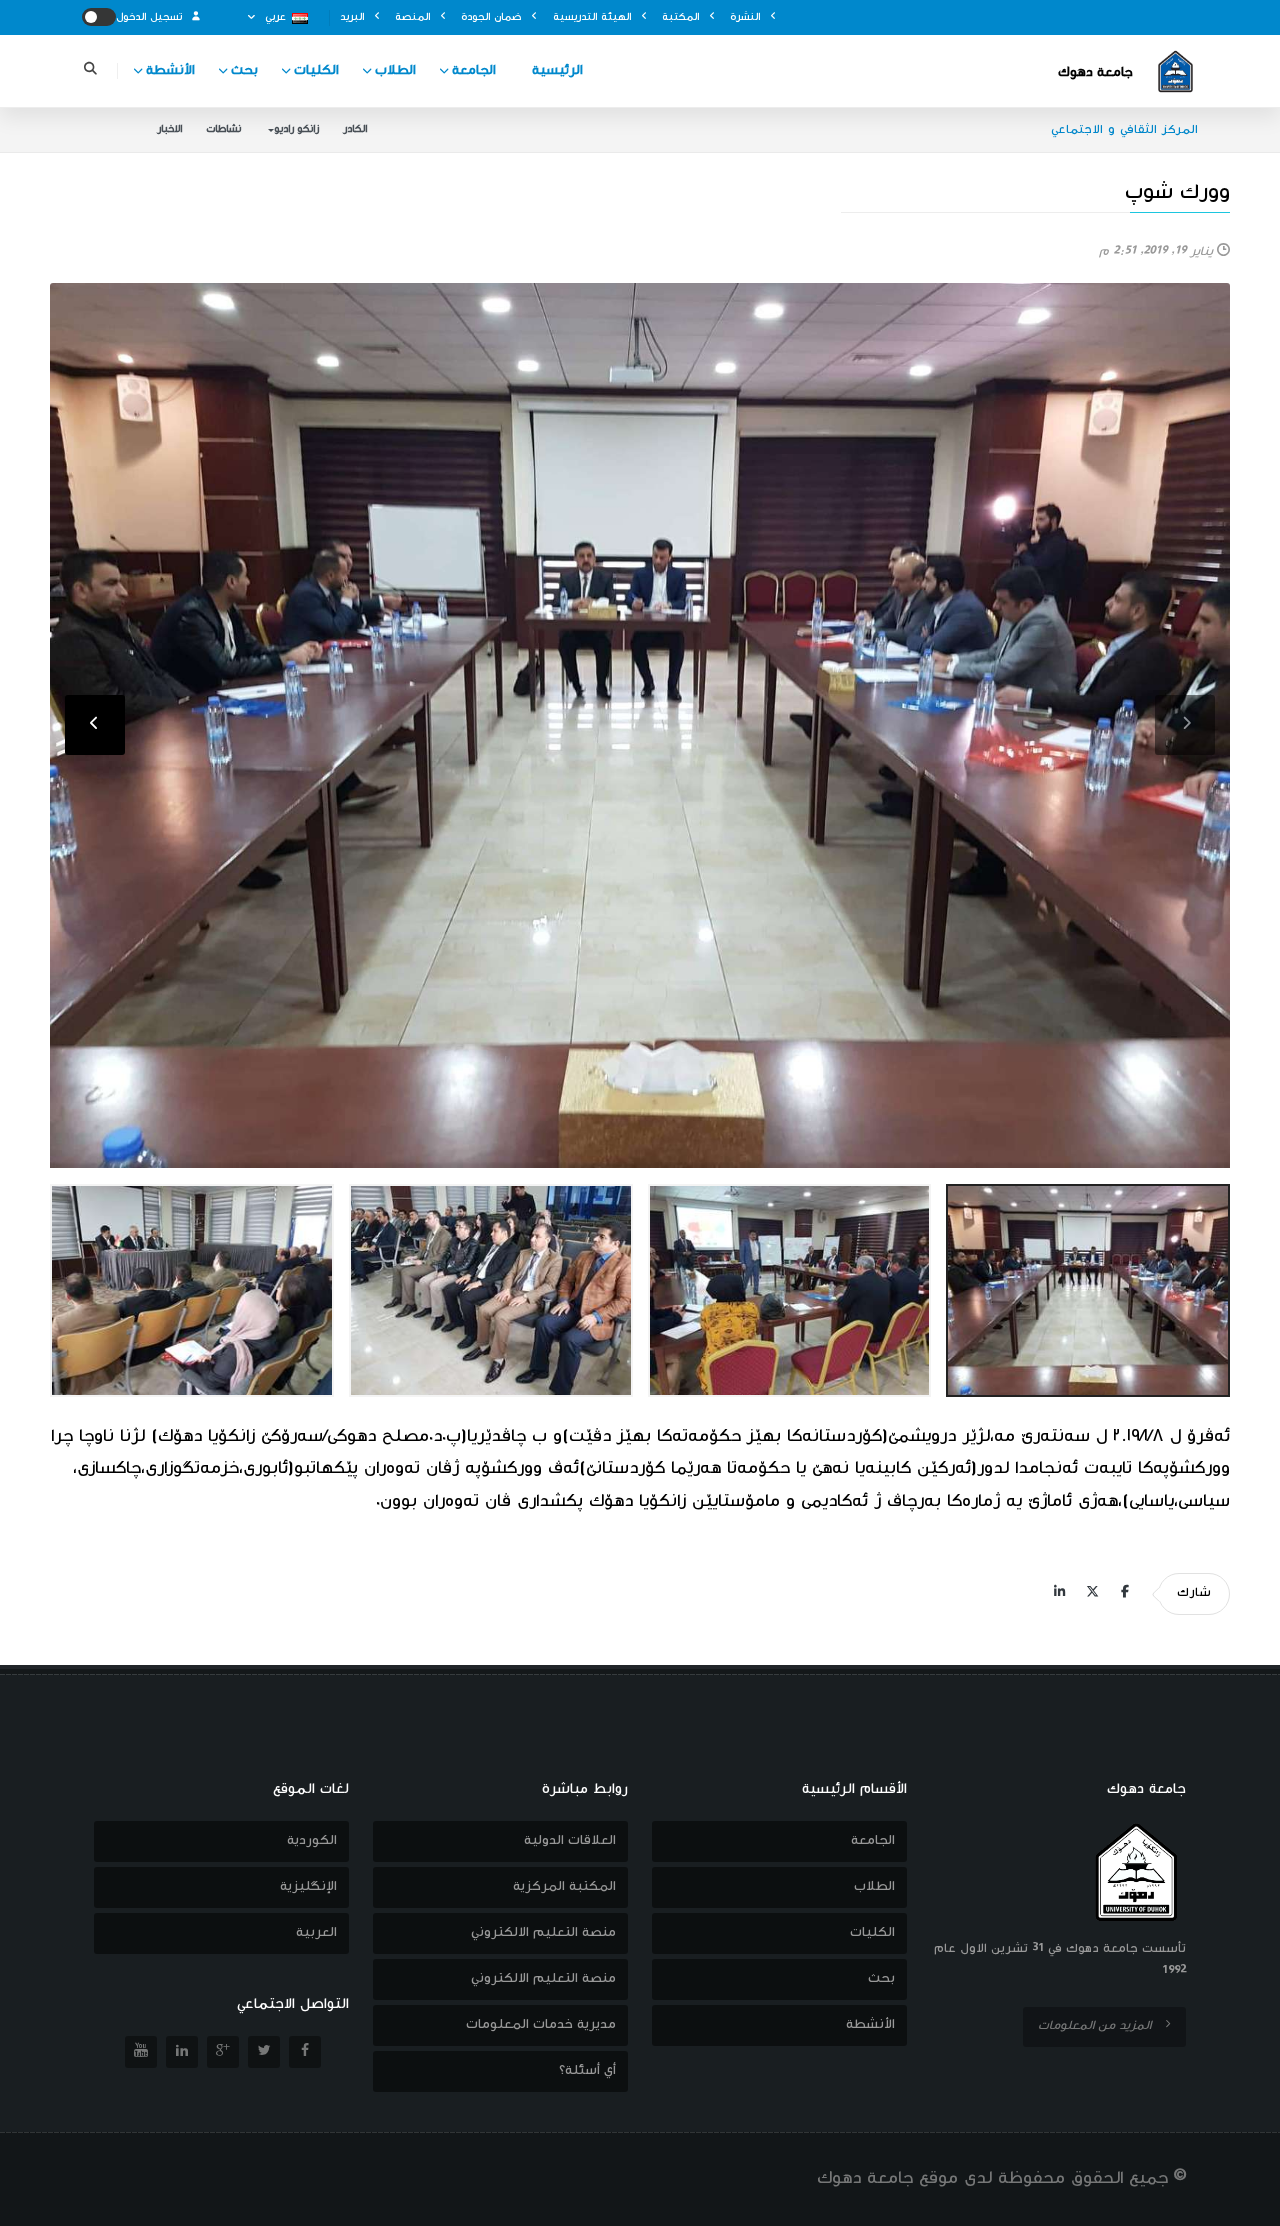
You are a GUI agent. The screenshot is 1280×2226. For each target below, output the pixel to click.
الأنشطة (170, 71)
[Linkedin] (1059, 1594)
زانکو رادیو (296, 129)
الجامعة (474, 71)
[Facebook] (1125, 1594)
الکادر (355, 129)
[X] (1092, 1594)
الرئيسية (557, 71)
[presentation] (1185, 725)
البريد (354, 17)
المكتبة (682, 17)
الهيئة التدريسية (594, 17)
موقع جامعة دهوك (887, 2179)
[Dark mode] (99, 17)
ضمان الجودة (493, 17)
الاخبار (169, 129)
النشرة (747, 17)
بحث (244, 71)
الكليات (316, 71)
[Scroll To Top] (1245, 2203)
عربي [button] (275, 17)
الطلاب (395, 71)
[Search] (90, 71)
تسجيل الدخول (151, 17)
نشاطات (223, 129)
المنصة (414, 17)
